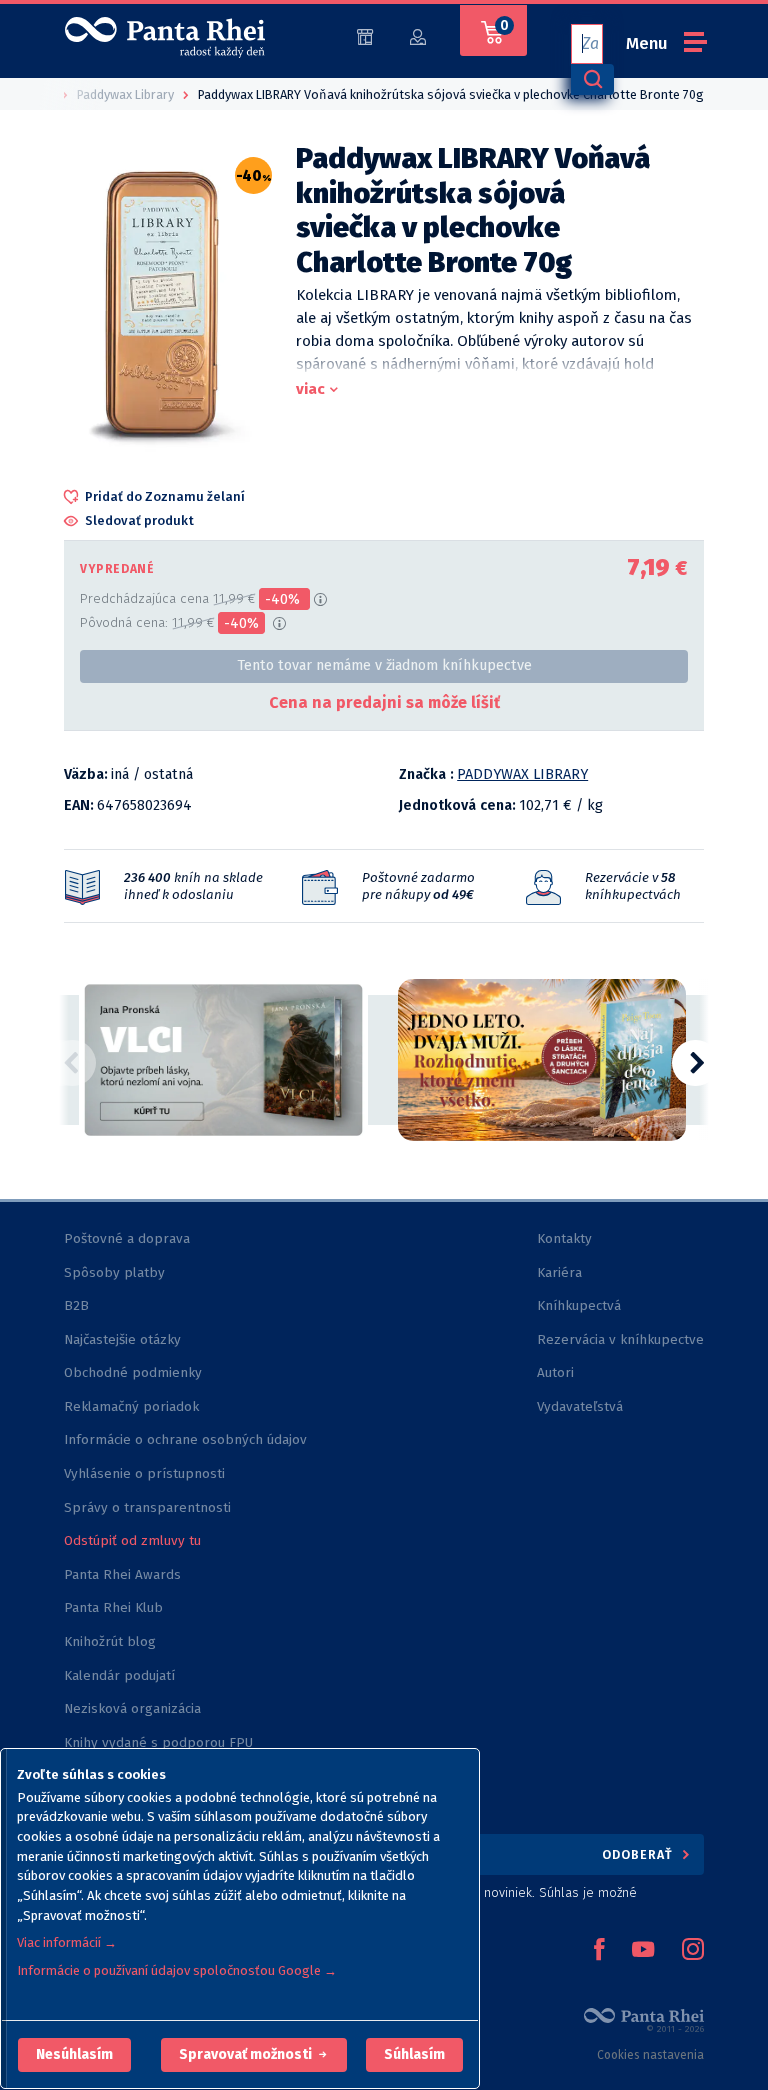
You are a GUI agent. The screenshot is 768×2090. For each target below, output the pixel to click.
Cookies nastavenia (650, 2055)
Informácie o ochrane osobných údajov (185, 1439)
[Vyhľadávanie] (592, 79)
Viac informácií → (67, 1942)
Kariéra (559, 1272)
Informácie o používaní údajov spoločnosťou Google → (177, 1970)
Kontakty (564, 1238)
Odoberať (639, 1854)
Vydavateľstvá (580, 1406)
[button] (74, 2055)
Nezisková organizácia (132, 1708)
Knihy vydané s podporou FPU (158, 1742)
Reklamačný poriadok (131, 1406)
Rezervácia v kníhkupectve (620, 1339)
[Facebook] (599, 1951)
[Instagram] (693, 1951)
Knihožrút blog (110, 1641)
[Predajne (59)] (365, 35)
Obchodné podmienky (133, 1372)
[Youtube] (643, 1951)
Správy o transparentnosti (149, 1507)
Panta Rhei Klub (113, 1607)
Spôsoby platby (114, 1272)
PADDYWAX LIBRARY (522, 774)
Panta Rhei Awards (122, 1574)
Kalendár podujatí (119, 1675)
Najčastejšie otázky (122, 1339)
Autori (555, 1372)
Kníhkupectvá (579, 1305)
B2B (76, 1305)
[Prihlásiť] (418, 35)
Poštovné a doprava (127, 1238)
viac (310, 389)
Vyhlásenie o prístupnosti (144, 1473)
